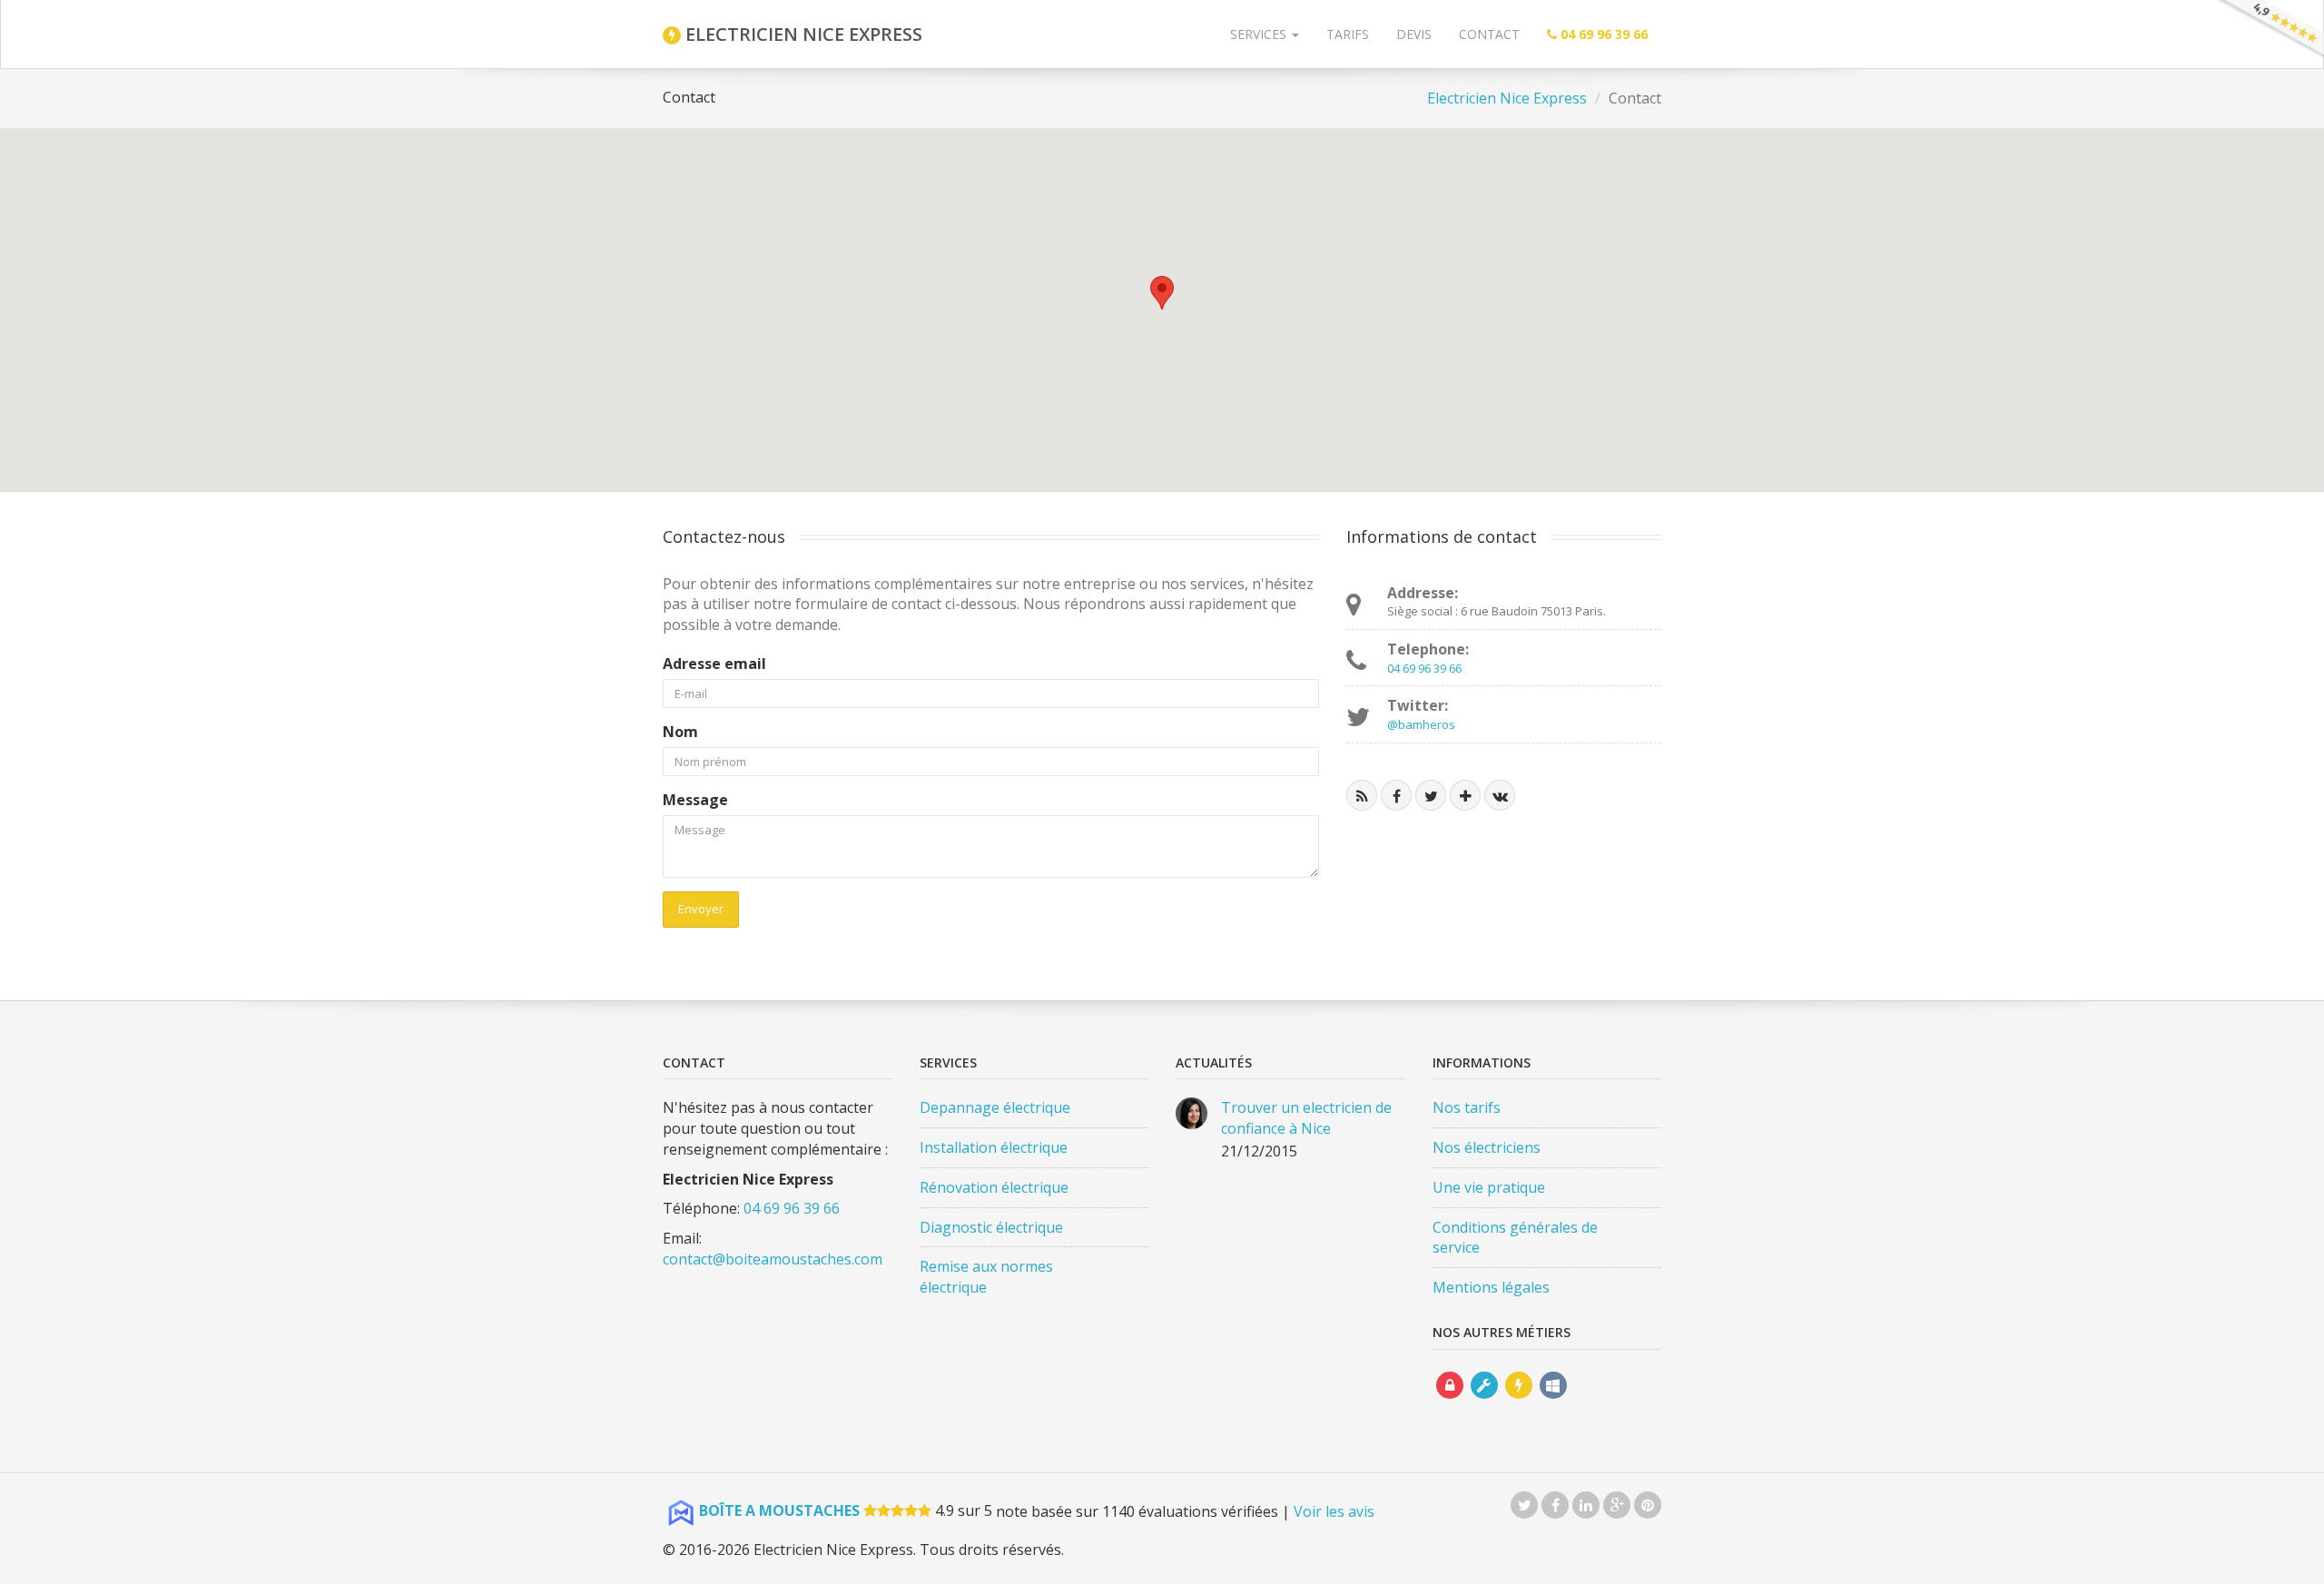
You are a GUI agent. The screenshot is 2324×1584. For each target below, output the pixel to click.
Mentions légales (1491, 1287)
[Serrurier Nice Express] (1450, 1402)
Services (1260, 34)
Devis (1414, 34)
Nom (680, 732)
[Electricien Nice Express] (1519, 1402)
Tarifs (1348, 34)
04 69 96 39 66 (1424, 668)
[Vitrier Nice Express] (1553, 1402)
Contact (1489, 34)
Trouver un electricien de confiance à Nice (1306, 1118)
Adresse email (714, 664)
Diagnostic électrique (991, 1227)
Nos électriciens (1487, 1147)
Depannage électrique (995, 1107)
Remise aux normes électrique (986, 1277)
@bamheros (1421, 724)
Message (695, 800)
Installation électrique (994, 1147)
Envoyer (701, 909)
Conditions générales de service (1515, 1238)
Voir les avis (1334, 1510)
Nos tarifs (1467, 1107)
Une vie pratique (1489, 1187)
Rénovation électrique (994, 1187)
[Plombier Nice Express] (1484, 1402)
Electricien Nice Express (1507, 98)
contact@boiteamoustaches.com (773, 1259)
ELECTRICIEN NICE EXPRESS (802, 34)
